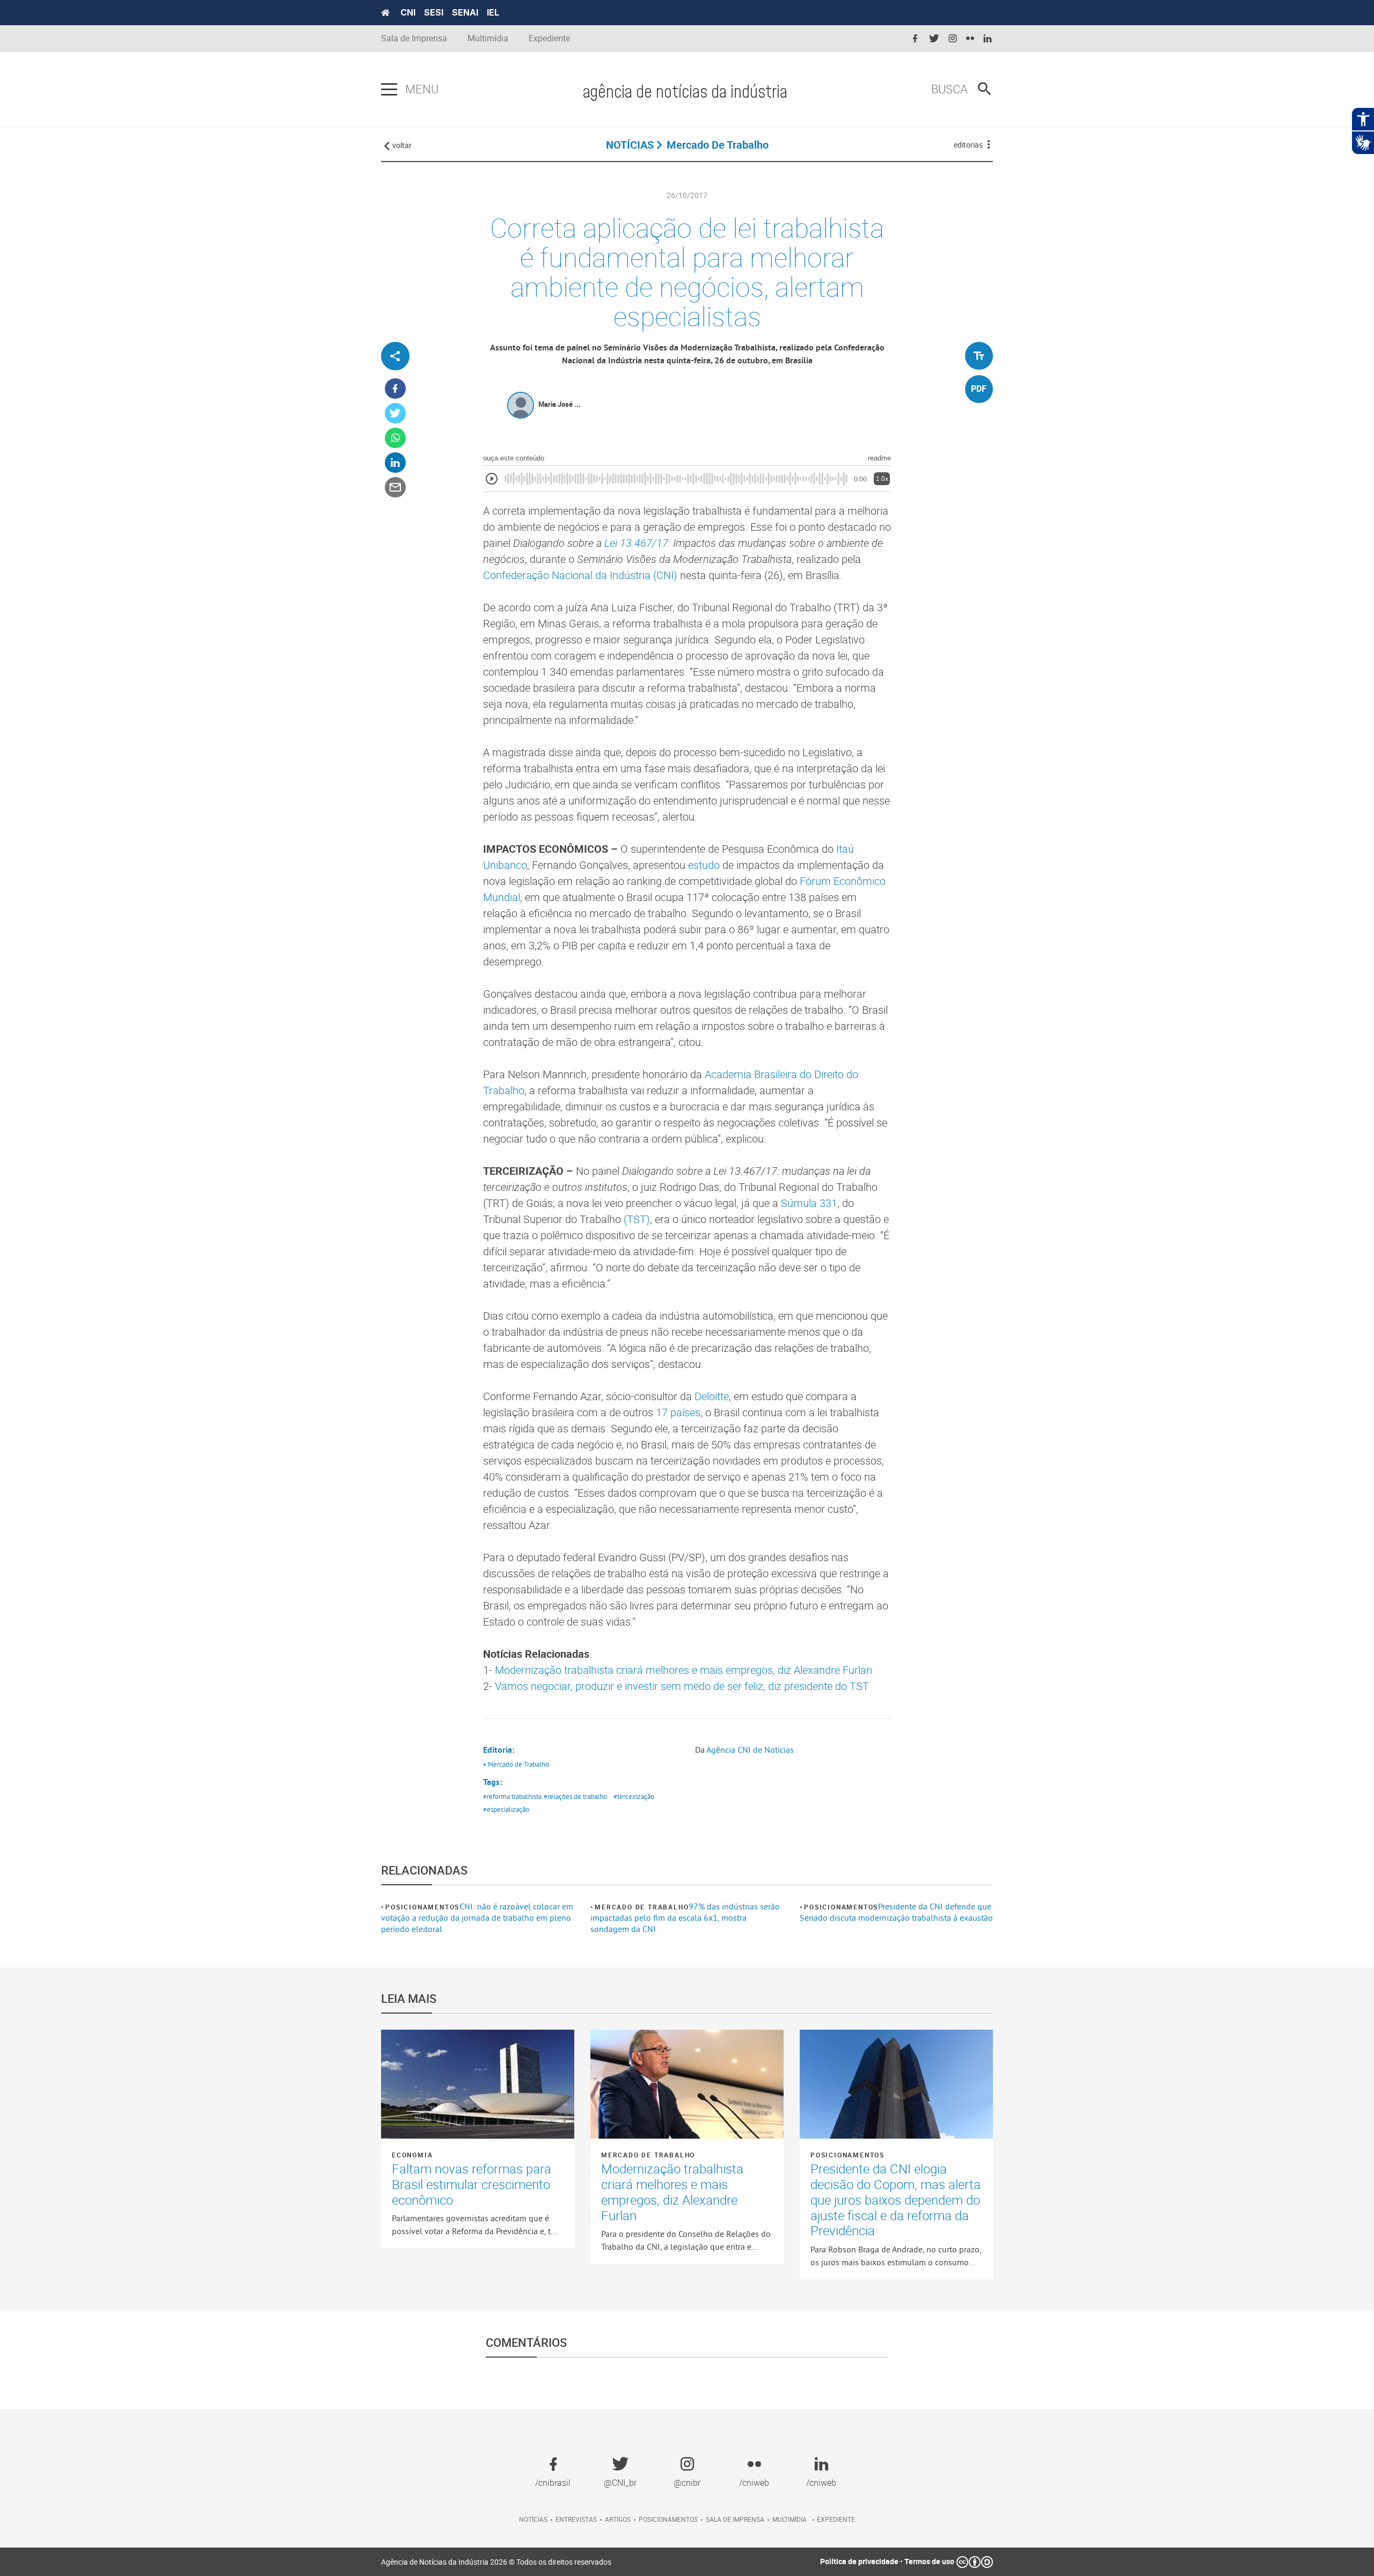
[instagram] (953, 39)
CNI (408, 12)
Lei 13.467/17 (636, 543)
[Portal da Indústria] (385, 13)
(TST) (637, 1219)
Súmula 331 (809, 1203)
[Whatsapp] (395, 438)
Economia (412, 2155)
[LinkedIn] (395, 463)
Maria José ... (560, 404)
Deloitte (712, 1396)
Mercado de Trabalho (642, 1907)
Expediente (549, 38)
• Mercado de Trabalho (516, 1764)
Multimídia (488, 38)
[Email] (395, 488)
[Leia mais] (478, 2084)
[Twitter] (395, 414)
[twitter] (934, 39)
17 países (678, 1412)
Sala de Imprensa (414, 38)
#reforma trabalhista (512, 1796)
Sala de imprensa (735, 2519)
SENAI (465, 12)
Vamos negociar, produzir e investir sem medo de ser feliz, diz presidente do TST (682, 1686)
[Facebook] (395, 389)
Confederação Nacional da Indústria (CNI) (580, 575)
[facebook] (915, 39)
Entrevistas (576, 2519)
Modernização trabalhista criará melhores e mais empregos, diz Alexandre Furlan (684, 1670)
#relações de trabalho (575, 1796)
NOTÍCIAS (630, 145)
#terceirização (634, 1796)
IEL (493, 12)
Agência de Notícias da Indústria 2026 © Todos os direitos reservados (496, 2562)
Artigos (618, 2519)
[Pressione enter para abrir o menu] (389, 90)
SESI (434, 12)
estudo (704, 865)
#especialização (506, 1809)
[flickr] (970, 39)
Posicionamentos (422, 1907)
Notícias (533, 2519)
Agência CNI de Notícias (750, 1750)
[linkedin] (988, 39)
